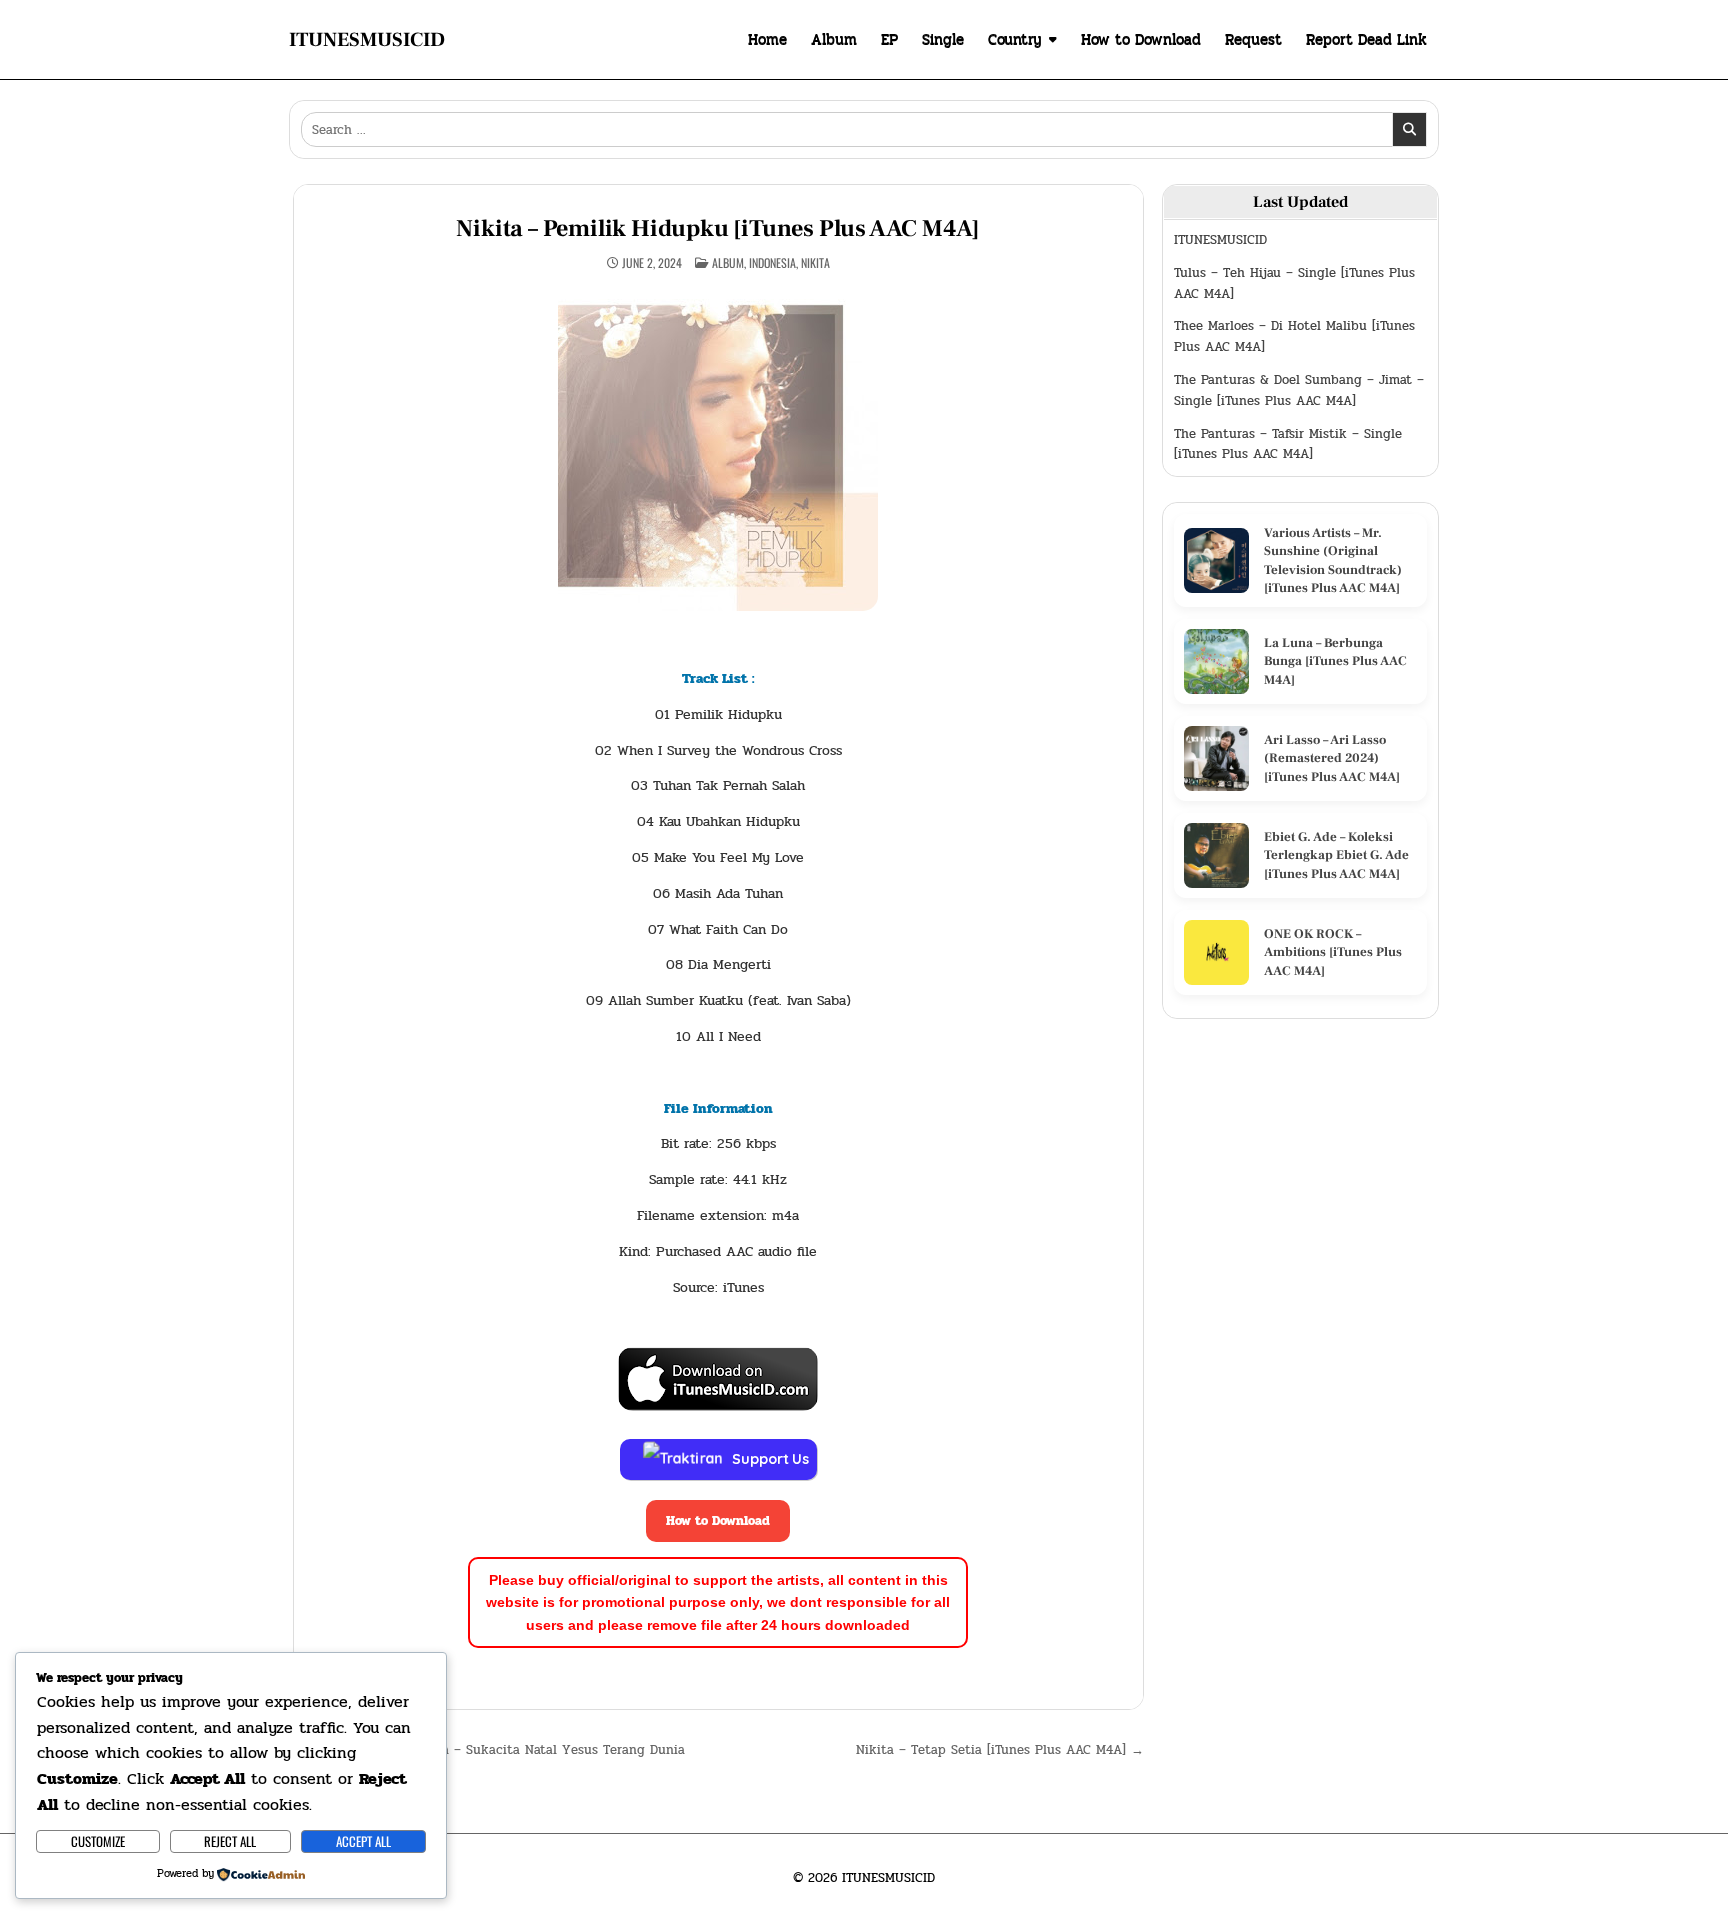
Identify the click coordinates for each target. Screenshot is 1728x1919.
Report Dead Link (1366, 39)
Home (767, 39)
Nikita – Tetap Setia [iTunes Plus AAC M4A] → (1000, 1750)
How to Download (1141, 39)
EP (889, 39)
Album (834, 39)
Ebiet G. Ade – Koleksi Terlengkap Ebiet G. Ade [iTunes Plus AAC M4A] (1336, 855)
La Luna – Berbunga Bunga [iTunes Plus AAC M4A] (1335, 661)
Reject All (230, 1841)
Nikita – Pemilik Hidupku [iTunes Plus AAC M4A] (718, 228)
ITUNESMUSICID (367, 40)
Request (1253, 39)
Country (1014, 39)
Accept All (363, 1841)
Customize (98, 1841)
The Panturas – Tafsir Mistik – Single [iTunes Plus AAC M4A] (1288, 444)
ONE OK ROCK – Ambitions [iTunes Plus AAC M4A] (1333, 952)
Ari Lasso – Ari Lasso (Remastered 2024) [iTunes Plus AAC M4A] (1332, 758)
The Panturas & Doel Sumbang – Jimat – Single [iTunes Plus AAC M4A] (1299, 390)
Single (943, 39)
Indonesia (772, 262)
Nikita (815, 262)
